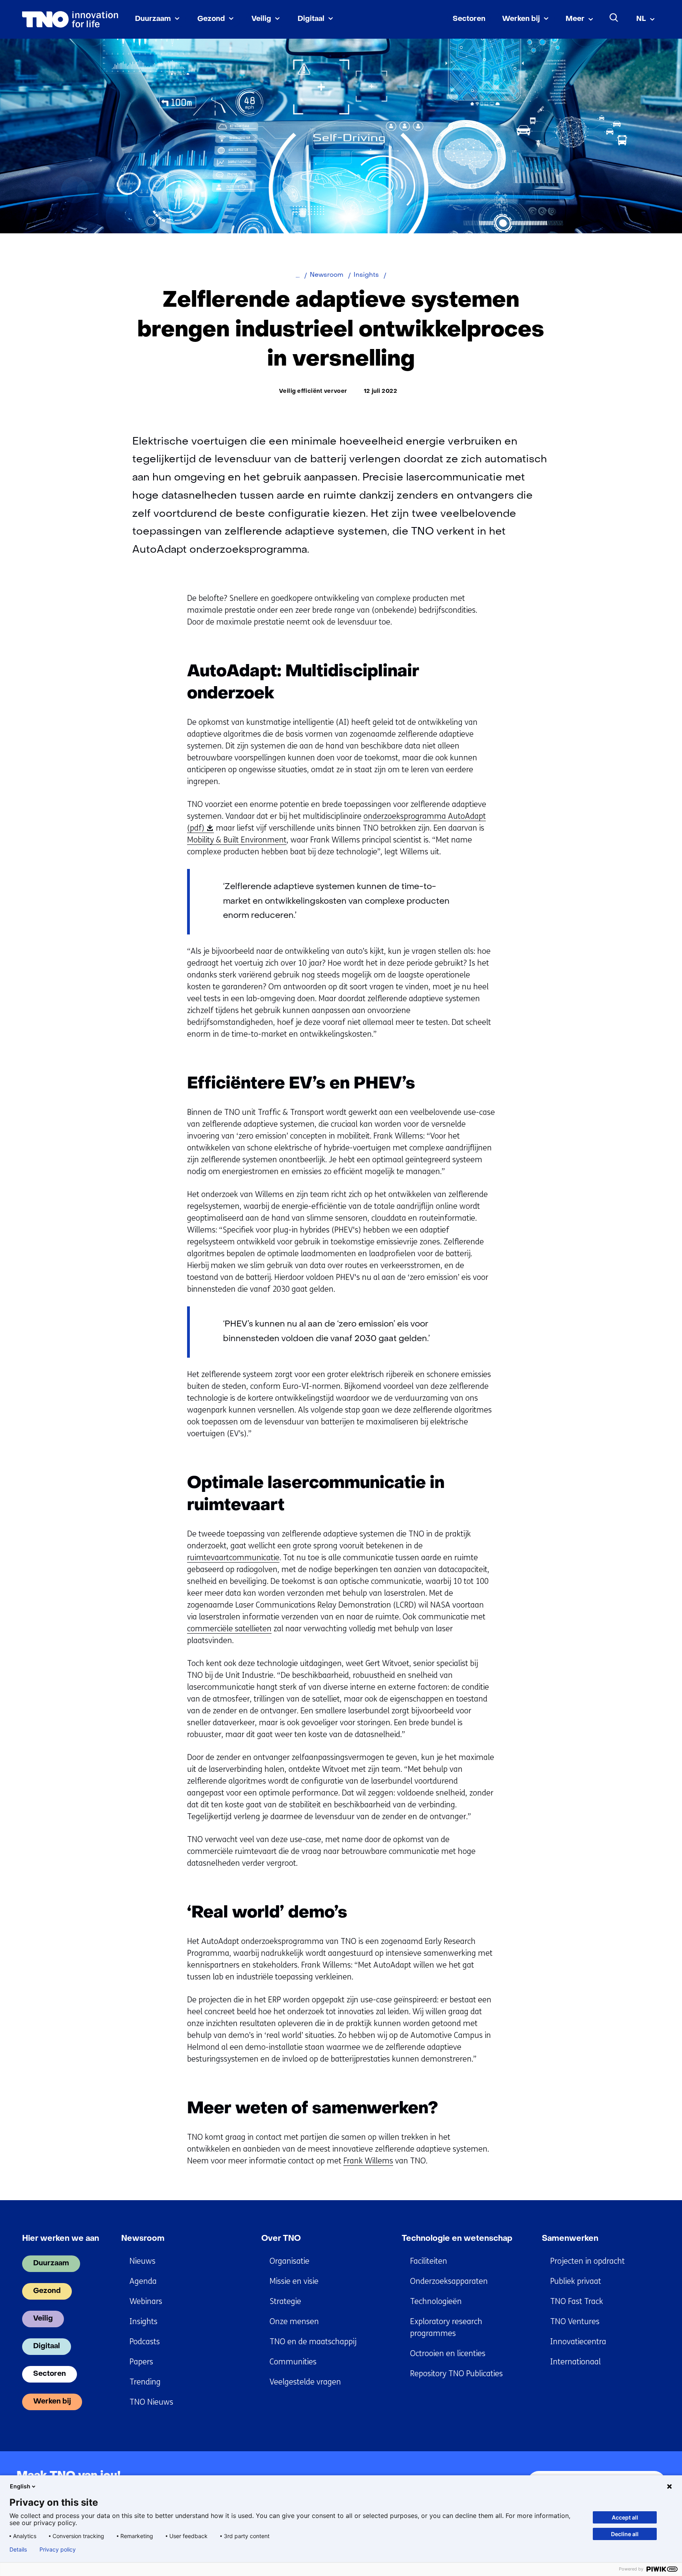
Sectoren (469, 19)
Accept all (625, 2517)
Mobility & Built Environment (237, 840)
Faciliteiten (429, 2261)
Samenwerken (570, 2239)
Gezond (211, 19)
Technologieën (436, 2301)
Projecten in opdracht (587, 2261)
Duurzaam (153, 19)
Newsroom (143, 2239)
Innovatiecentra (578, 2342)
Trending (145, 2382)
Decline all (625, 2534)
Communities (293, 2362)
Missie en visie (294, 2281)
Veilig (261, 19)
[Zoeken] (614, 18)
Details (18, 2550)
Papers (141, 2362)
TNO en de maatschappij (313, 2342)
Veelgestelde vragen (305, 2382)
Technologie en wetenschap (457, 2239)
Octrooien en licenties (448, 2354)
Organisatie (289, 2261)
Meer (575, 19)
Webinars (146, 2301)
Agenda (143, 2281)
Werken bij (521, 19)
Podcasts (145, 2342)
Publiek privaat (576, 2281)
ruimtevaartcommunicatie (233, 1558)
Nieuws (142, 2261)
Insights (143, 2322)
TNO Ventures (575, 2322)
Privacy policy (58, 2550)
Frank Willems (368, 2161)
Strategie (285, 2301)
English (20, 2486)
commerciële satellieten (229, 1629)
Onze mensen (294, 2322)
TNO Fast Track (577, 2301)
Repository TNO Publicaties (456, 2374)
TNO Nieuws (151, 2402)
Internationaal (575, 2362)
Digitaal (311, 19)
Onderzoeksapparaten (449, 2281)
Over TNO (281, 2239)
